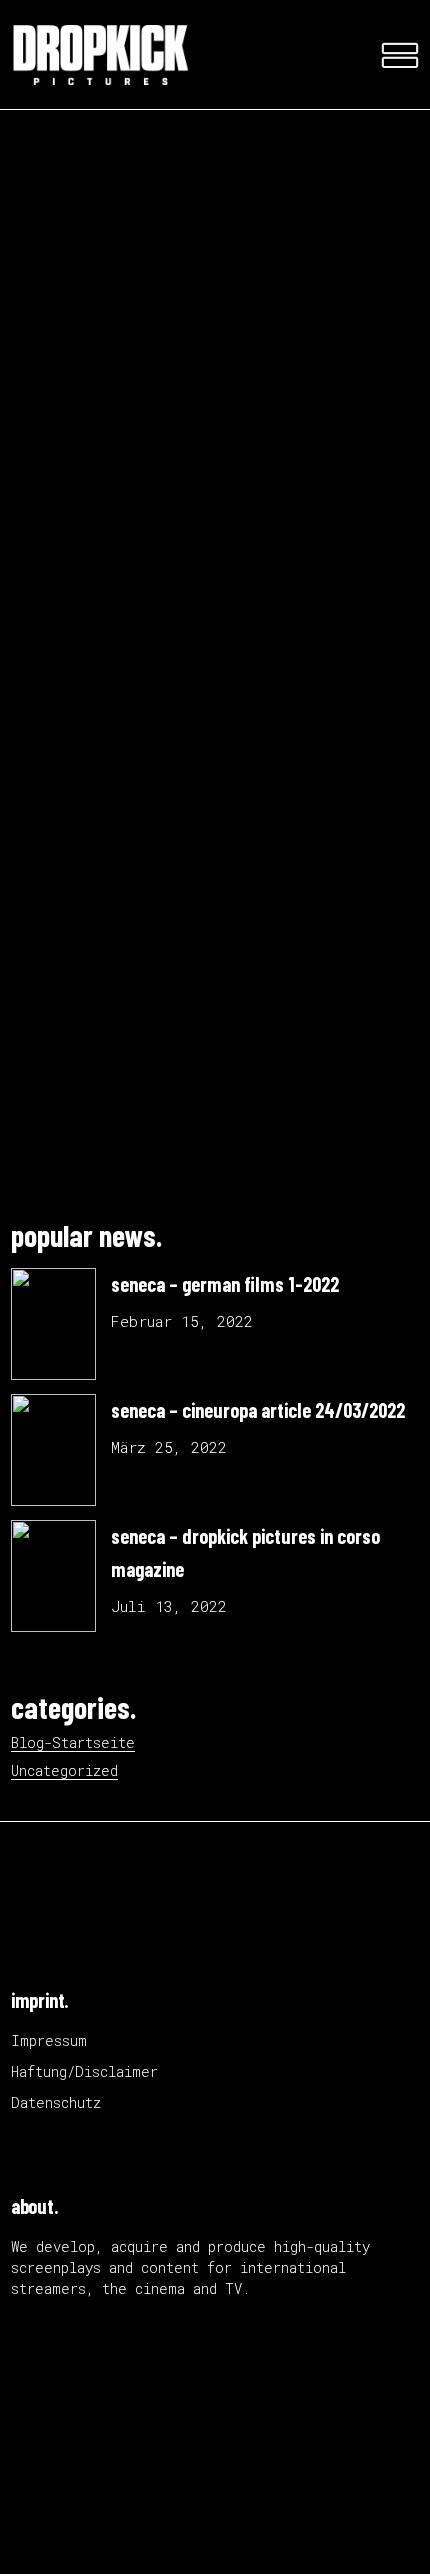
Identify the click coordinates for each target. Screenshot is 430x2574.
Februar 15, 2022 (182, 1321)
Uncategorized (64, 1770)
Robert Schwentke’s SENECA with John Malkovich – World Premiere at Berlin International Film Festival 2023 (207, 871)
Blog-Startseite (73, 1742)
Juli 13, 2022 (169, 1606)
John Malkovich (205, 650)
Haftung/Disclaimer (84, 2071)
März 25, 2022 (169, 1447)
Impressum (49, 2040)
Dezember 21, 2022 (87, 629)
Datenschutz (56, 2102)
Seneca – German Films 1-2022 (225, 1284)
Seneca (310, 650)
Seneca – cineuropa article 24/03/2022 (258, 1410)
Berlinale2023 (68, 650)
